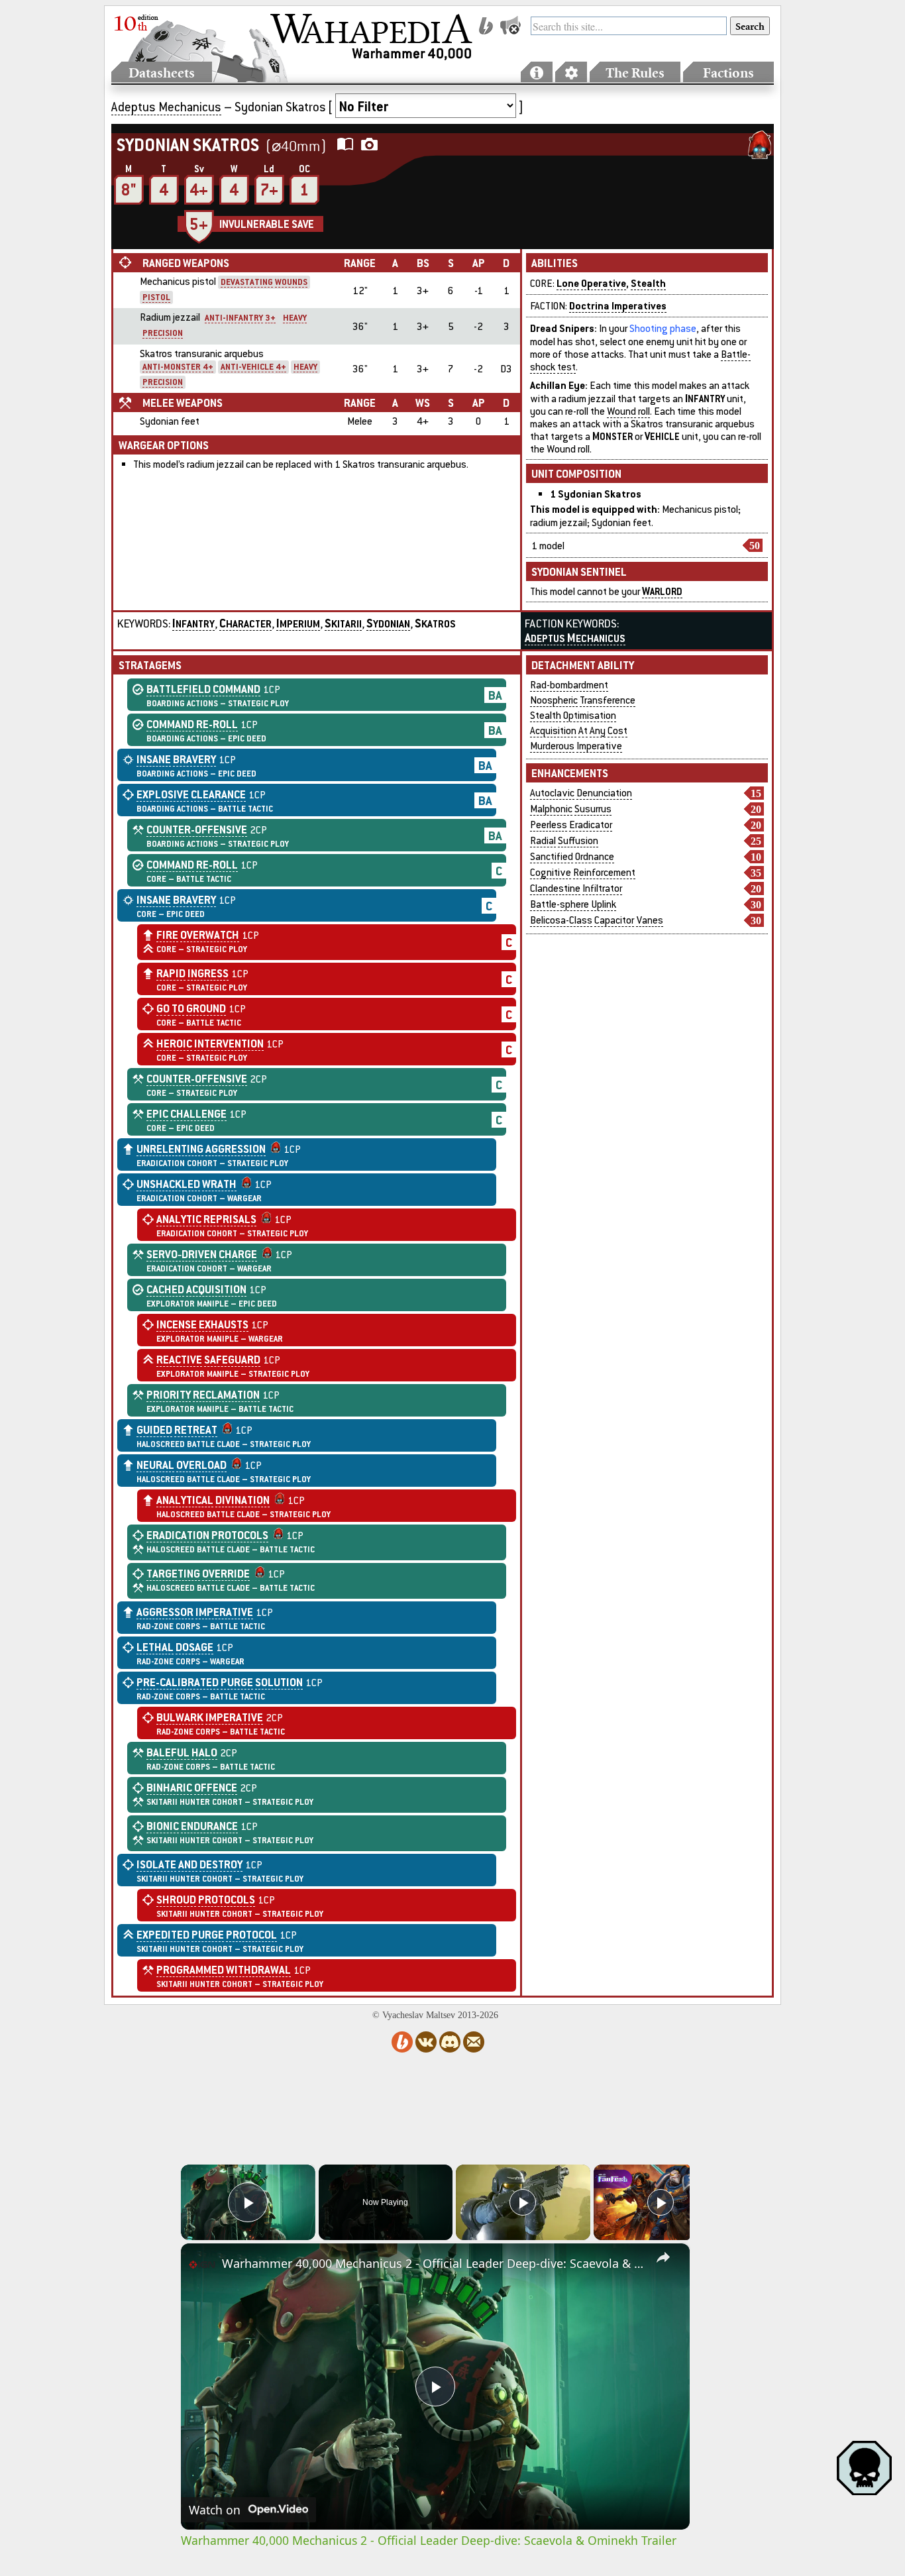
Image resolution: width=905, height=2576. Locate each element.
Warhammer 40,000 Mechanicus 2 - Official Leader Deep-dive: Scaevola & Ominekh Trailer (433, 2263)
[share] (663, 2257)
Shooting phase (663, 328)
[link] (202, 2265)
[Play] (523, 2202)
